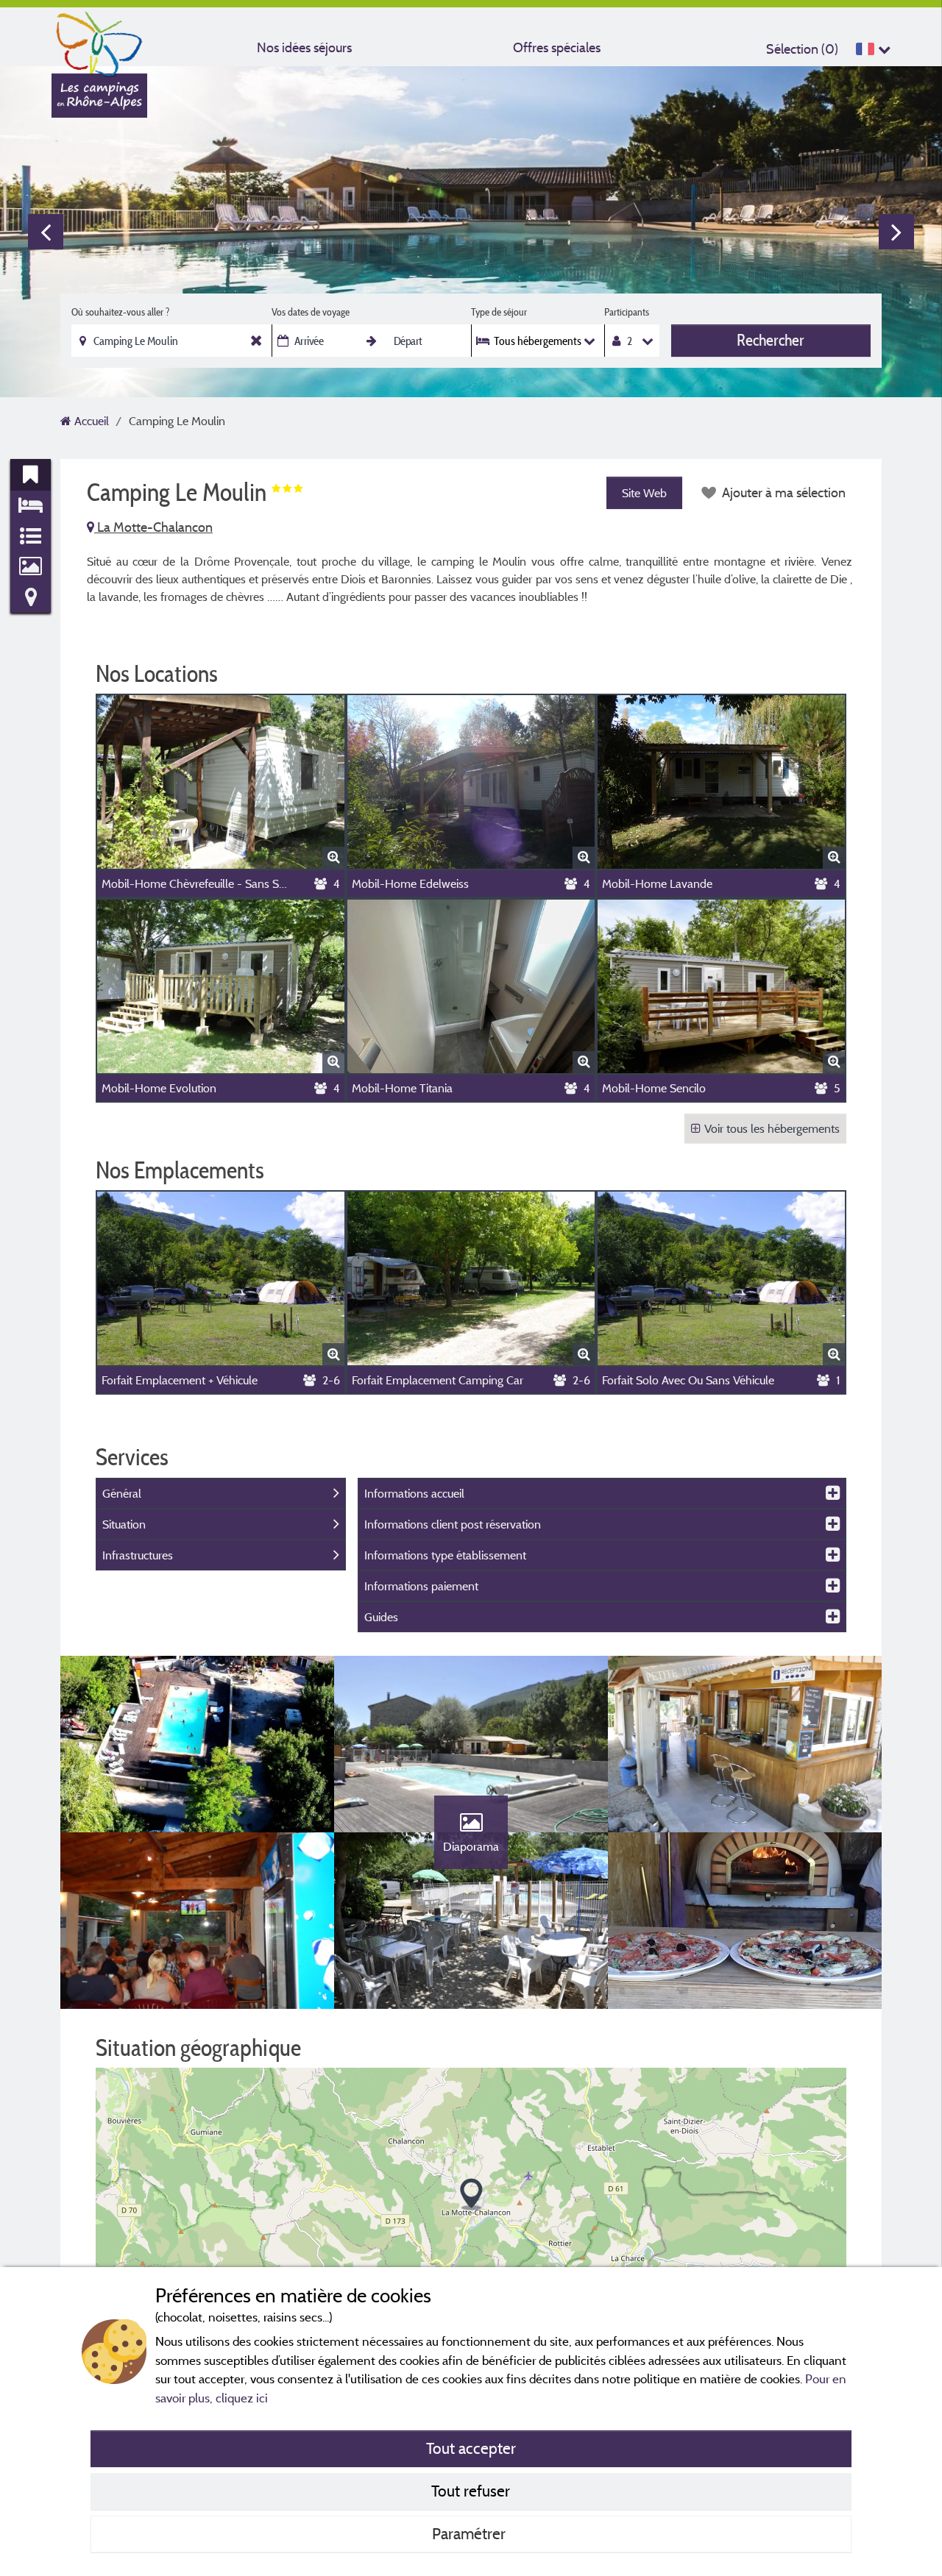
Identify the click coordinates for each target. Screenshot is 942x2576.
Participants (627, 312)
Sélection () (802, 49)
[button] (471, 2195)
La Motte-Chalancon (153, 527)
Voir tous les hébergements (772, 1128)
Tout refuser (471, 2491)
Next (896, 232)
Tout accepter (471, 2448)
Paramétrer (471, 2533)
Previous (46, 232)
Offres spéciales (557, 47)
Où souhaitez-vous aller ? (120, 312)
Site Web (644, 493)
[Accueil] (99, 40)
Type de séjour (499, 312)
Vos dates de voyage (311, 312)
